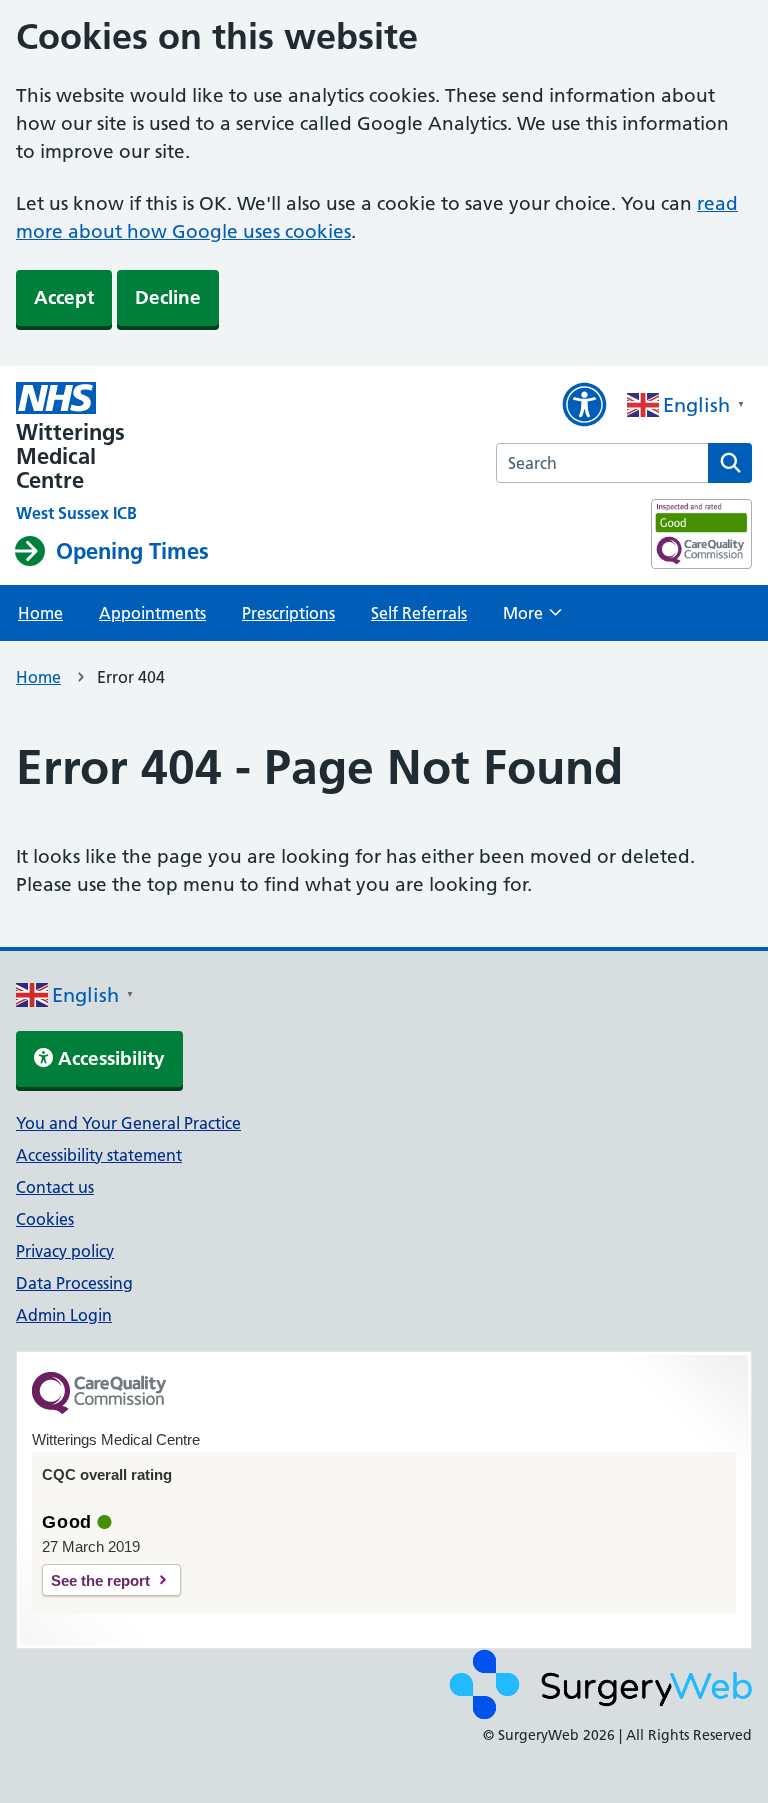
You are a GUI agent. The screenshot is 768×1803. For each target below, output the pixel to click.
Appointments (152, 613)
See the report (100, 1580)
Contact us (55, 1187)
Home (40, 613)
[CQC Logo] (99, 1409)
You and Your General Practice (128, 1123)
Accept (64, 297)
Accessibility (109, 1058)
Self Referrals (419, 613)
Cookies (45, 1219)
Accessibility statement (99, 1155)
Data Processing (74, 1283)
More (532, 619)
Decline (168, 297)
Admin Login (64, 1315)
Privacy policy (65, 1251)
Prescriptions (288, 613)
